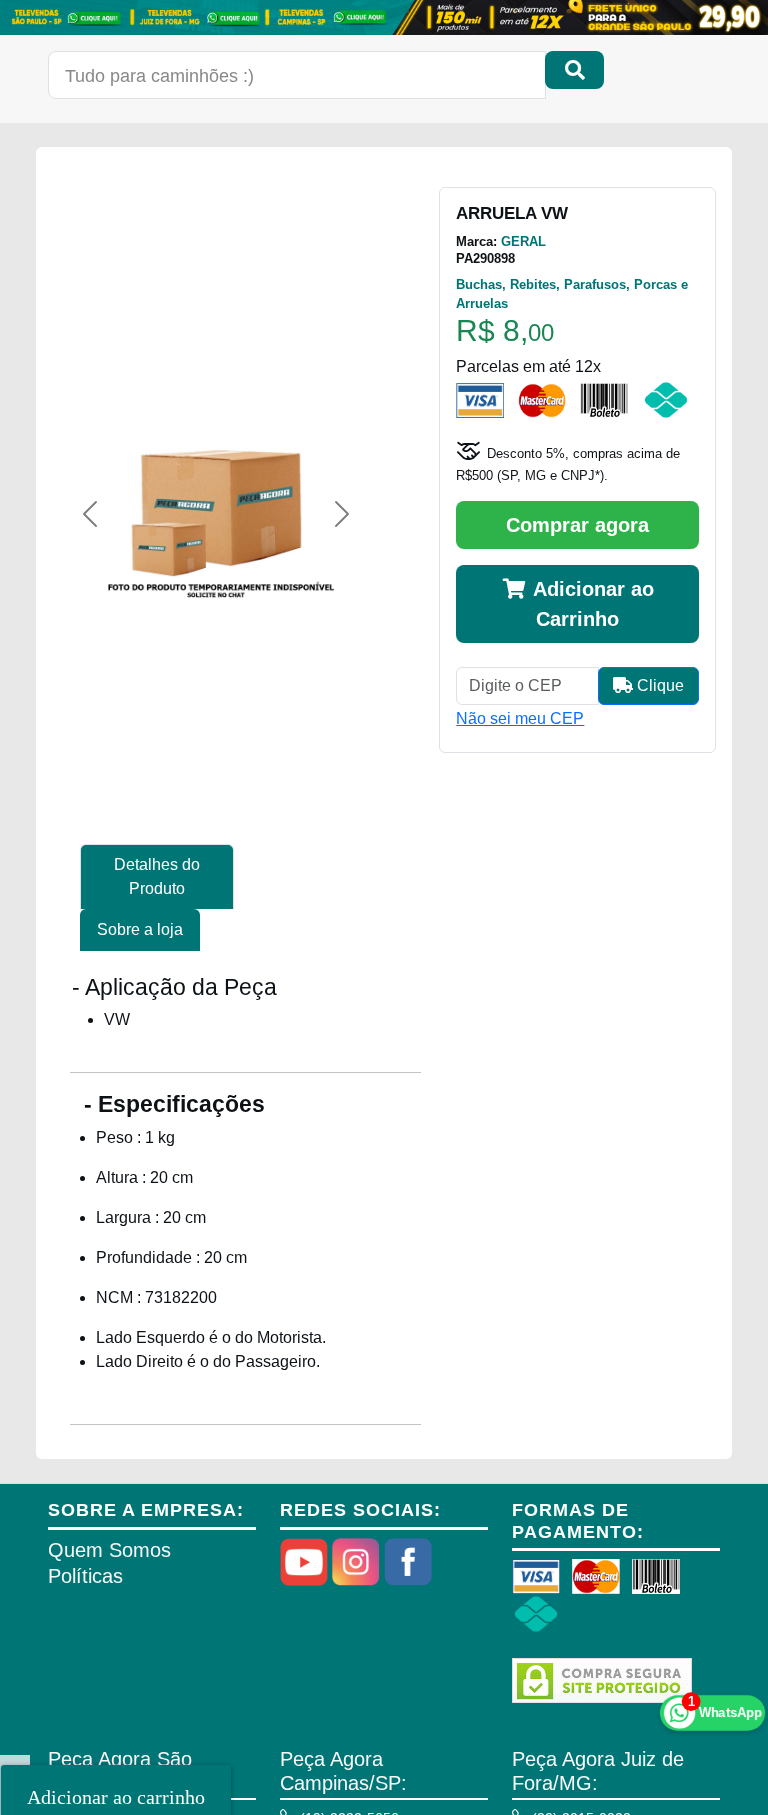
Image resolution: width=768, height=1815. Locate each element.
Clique (658, 685)
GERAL (523, 241)
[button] (90, 514)
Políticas (85, 1576)
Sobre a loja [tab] (140, 929)
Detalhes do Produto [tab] (157, 876)
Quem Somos (109, 1550)
